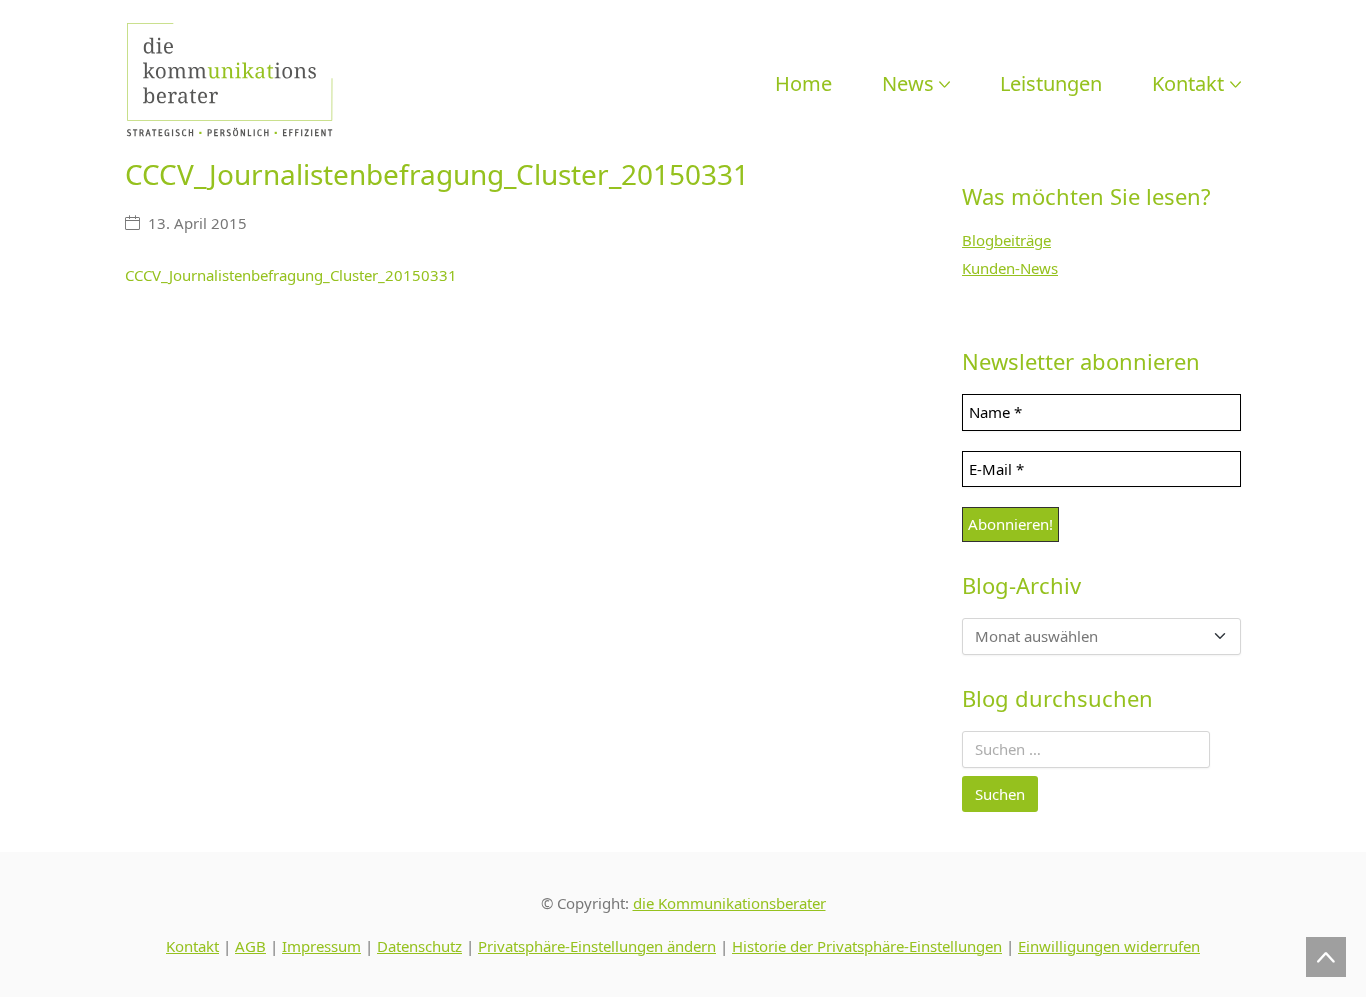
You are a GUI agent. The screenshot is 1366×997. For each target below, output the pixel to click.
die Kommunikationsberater (729, 903)
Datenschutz (419, 946)
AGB (250, 946)
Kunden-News (1010, 268)
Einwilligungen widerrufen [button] (1109, 946)
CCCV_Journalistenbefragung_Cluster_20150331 (291, 275)
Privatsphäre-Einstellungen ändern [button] (597, 946)
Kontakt (192, 946)
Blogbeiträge (1006, 240)
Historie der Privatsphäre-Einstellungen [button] (867, 946)
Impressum (321, 946)
